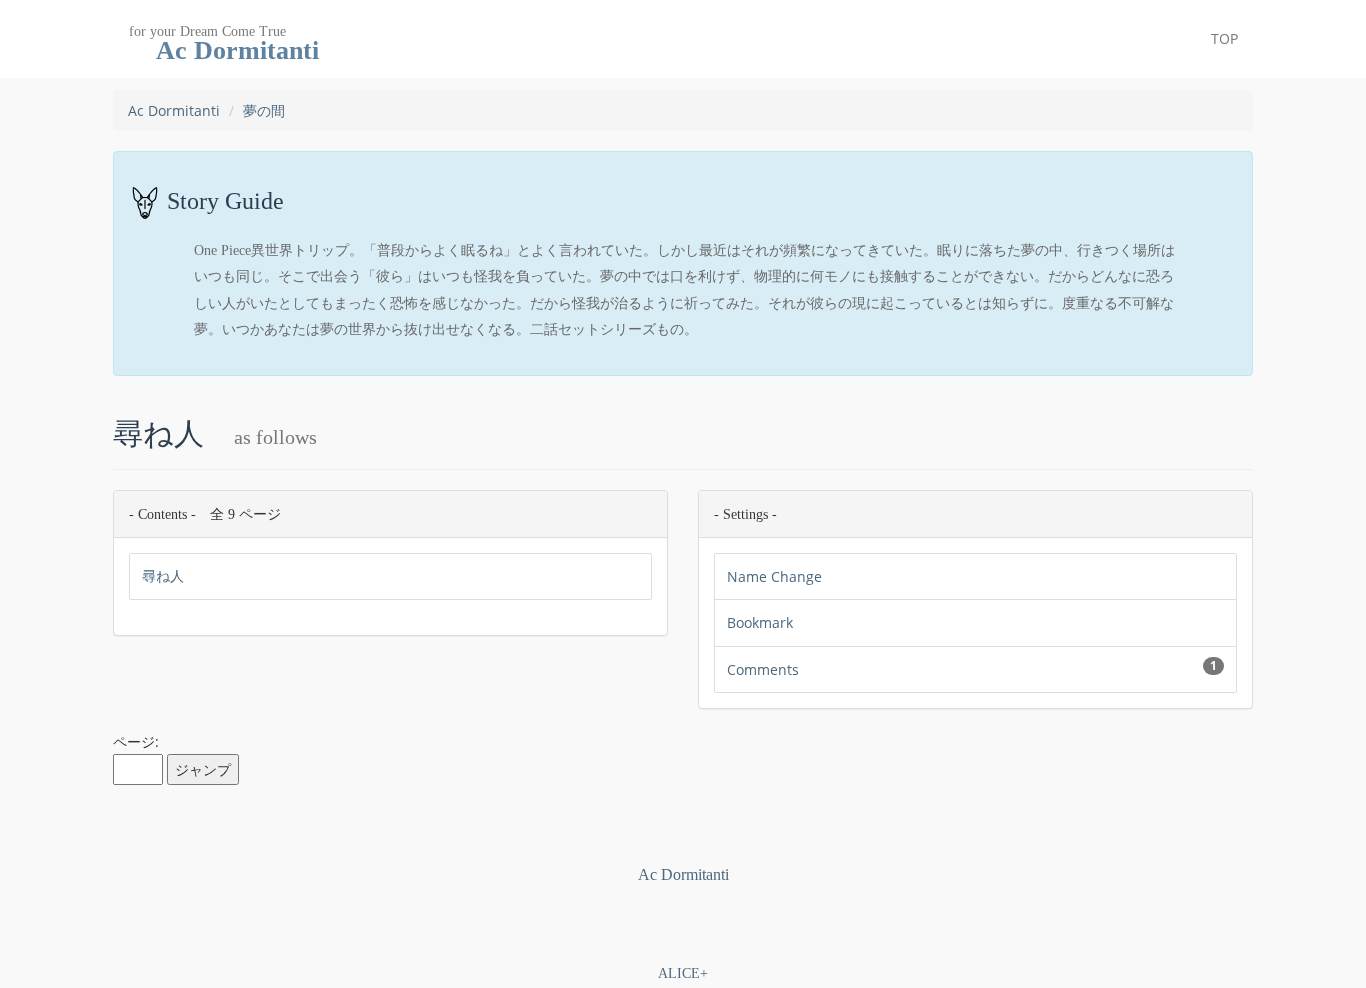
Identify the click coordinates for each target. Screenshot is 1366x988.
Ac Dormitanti (174, 110)
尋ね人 (163, 576)
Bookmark (760, 622)
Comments (972, 668)
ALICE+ (683, 973)
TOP (1224, 38)
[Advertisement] (683, 919)
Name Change (774, 576)
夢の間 (264, 110)
